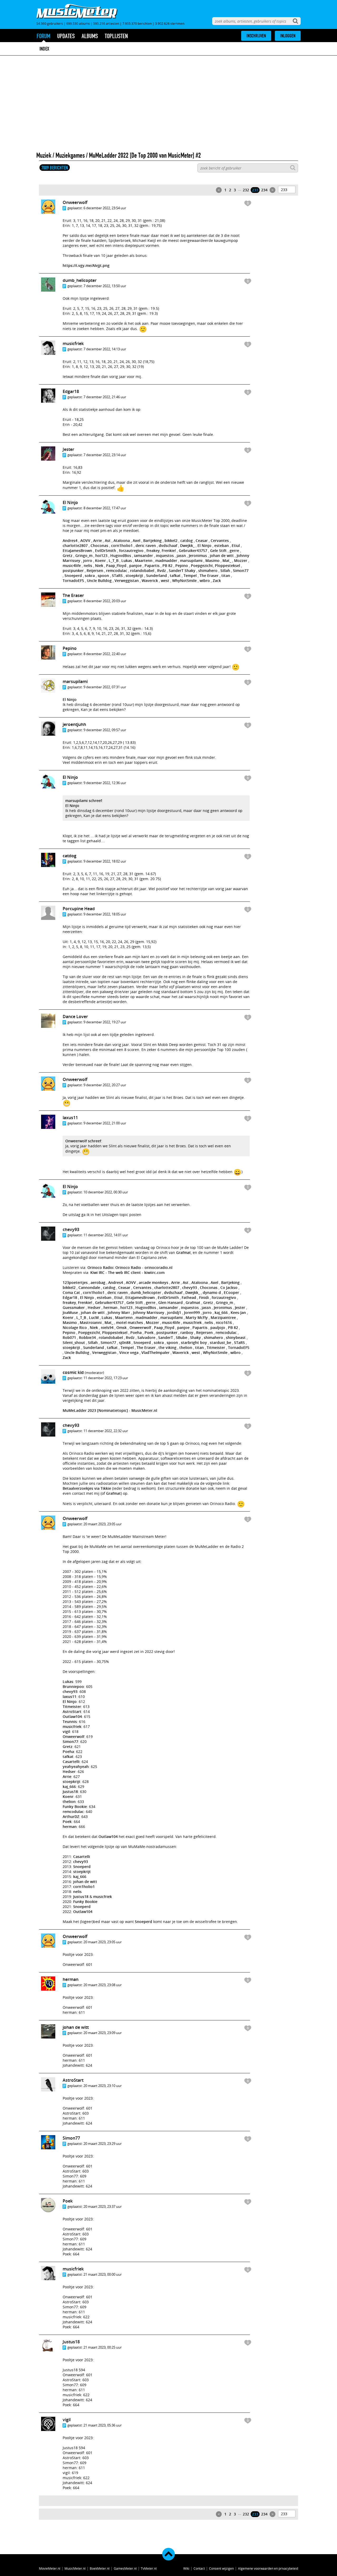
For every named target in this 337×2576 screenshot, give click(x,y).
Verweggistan (127, 581)
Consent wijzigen (221, 2568)
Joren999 (192, 1312)
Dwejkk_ (187, 545)
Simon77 (241, 570)
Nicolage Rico (75, 1327)
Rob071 (69, 1337)
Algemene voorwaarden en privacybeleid (268, 2568)
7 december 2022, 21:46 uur (105, 397)
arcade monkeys (153, 1282)
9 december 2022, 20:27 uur (105, 1085)
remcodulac (117, 570)
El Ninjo (70, 502)
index (44, 49)
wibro (205, 581)
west (165, 581)
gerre (234, 550)
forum (43, 36)
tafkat (175, 576)
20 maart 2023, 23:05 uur (103, 1524)
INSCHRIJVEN (256, 36)
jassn (181, 555)
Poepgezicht (202, 565)
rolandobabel (142, 570)
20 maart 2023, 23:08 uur (103, 1985)
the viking (167, 1347)
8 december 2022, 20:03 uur (105, 601)
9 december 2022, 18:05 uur (105, 914)
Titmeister (216, 1347)
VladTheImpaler (155, 1352)
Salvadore (146, 1337)
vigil (66, 1732)
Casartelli (71, 1762)
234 (264, 190)
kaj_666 (221, 1312)
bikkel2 (171, 540)
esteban (222, 545)
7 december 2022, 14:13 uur (105, 349)
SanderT (176, 570)
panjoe (135, 565)
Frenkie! (169, 550)
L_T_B (114, 560)
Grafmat (184, 1252)
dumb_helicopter (80, 280)
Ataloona (122, 540)
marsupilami (191, 560)
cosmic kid (73, 1372)
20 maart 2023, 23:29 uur (103, 2144)
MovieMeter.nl (50, 2568)
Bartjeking (152, 540)
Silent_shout (74, 1342)
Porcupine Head (79, 909)
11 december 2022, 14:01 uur (106, 1235)
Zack (217, 581)
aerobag (98, 1282)
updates (66, 36)
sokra (90, 576)
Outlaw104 (72, 1716)
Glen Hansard (170, 1302)
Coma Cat (71, 1292)
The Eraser (209, 576)
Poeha (136, 1332)
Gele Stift (218, 550)
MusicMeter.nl (75, 2568)
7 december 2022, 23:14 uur (105, 455)
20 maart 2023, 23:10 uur (103, 2086)
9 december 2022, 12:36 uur (105, 783)
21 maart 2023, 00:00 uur (103, 2274)
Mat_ (227, 560)
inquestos (165, 555)
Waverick (150, 581)
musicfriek (73, 343)
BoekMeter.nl (100, 2568)
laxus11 (70, 1118)
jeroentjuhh (74, 724)
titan (226, 576)
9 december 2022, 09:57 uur (105, 730)
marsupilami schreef (84, 801)
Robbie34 (87, 1337)
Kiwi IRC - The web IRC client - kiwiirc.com (127, 1272)
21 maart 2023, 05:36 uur (103, 2425)
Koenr (100, 560)
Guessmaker (74, 1307)
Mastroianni (91, 1322)
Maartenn (144, 560)
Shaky (190, 570)
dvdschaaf (168, 545)
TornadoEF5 (73, 581)
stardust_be (220, 1342)
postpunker (73, 570)
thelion (186, 1347)
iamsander (143, 555)
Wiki (186, 2568)
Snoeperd (73, 576)
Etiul (236, 545)
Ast (108, 540)
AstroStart (72, 1711)
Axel (137, 540)
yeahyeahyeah (76, 1767)
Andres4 (70, 540)
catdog (187, 540)
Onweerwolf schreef (83, 1141)
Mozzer (241, 560)
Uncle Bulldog (99, 581)
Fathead (189, 1297)
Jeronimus (198, 555)
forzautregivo (131, 550)
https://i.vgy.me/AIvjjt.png (86, 265)
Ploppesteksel (227, 565)
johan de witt (222, 555)
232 (246, 190)
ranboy (187, 1332)
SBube (182, 1337)
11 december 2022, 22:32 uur (106, 1431)
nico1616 (224, 1322)
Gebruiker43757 (193, 550)
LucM (94, 1317)
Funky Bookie (75, 1807)
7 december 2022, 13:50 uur (105, 286)
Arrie (98, 540)
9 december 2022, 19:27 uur (105, 1022)
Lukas (127, 560)
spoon (103, 576)
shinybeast (236, 1337)
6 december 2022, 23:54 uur (105, 208)
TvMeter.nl (149, 2568)
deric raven (146, 545)
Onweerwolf (75, 202)
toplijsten (116, 36)
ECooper (231, 1292)
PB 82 (167, 565)
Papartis (152, 565)
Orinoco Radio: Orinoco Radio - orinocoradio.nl (130, 1267)
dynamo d (212, 1292)
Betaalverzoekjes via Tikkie (87, 1488)
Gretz (68, 555)
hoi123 (101, 555)
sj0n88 (125, 1342)
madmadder (166, 560)
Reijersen (95, 570)
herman (110, 1307)
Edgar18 (71, 391)
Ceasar (202, 540)
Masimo (212, 560)
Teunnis (70, 1722)
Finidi (204, 1297)
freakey (153, 550)
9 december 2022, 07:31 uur (105, 687)
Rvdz (162, 570)
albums (90, 36)
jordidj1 (174, 1312)
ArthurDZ (71, 1817)
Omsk (122, 1327)
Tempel (190, 576)
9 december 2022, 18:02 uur (105, 861)
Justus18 (70, 1792)
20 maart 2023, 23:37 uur (103, 2206)
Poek (149, 1332)
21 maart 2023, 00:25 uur (103, 2347)
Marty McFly (197, 1317)
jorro (88, 560)
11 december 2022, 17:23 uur (106, 1378)
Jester (68, 449)
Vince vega (129, 1352)
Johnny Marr (119, 1312)
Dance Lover (75, 1017)
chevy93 (71, 1229)
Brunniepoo (73, 1686)
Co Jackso (229, 1287)
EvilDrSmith (106, 550)
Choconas (99, 545)
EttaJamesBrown (77, 550)
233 (255, 190)
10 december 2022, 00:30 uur (106, 1192)
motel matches (130, 1322)
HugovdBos (121, 555)
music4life (72, 565)
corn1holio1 (122, 545)
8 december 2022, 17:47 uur (105, 508)
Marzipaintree (223, 1317)
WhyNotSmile (184, 581)
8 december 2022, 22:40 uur (105, 654)
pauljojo (218, 1327)
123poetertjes (75, 1282)
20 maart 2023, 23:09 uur (103, 2033)
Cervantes (220, 540)
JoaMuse (70, 1312)
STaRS (117, 576)
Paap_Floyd (116, 565)
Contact (199, 2568)
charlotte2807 (75, 545)
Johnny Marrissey (149, 1312)
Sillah (225, 570)
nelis (88, 565)
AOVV (85, 540)
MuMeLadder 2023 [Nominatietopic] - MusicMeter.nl (110, 1410)
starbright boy (194, 1342)
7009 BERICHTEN (55, 168)
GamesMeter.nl (125, 2568)
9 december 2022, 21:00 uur (105, 1123)
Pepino (182, 565)
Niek (99, 565)
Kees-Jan (238, 1312)
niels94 (107, 1327)
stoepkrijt (134, 576)
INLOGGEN (288, 36)
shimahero (208, 570)
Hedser (94, 1307)
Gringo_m (84, 555)
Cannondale (89, 1287)
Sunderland (157, 576)
